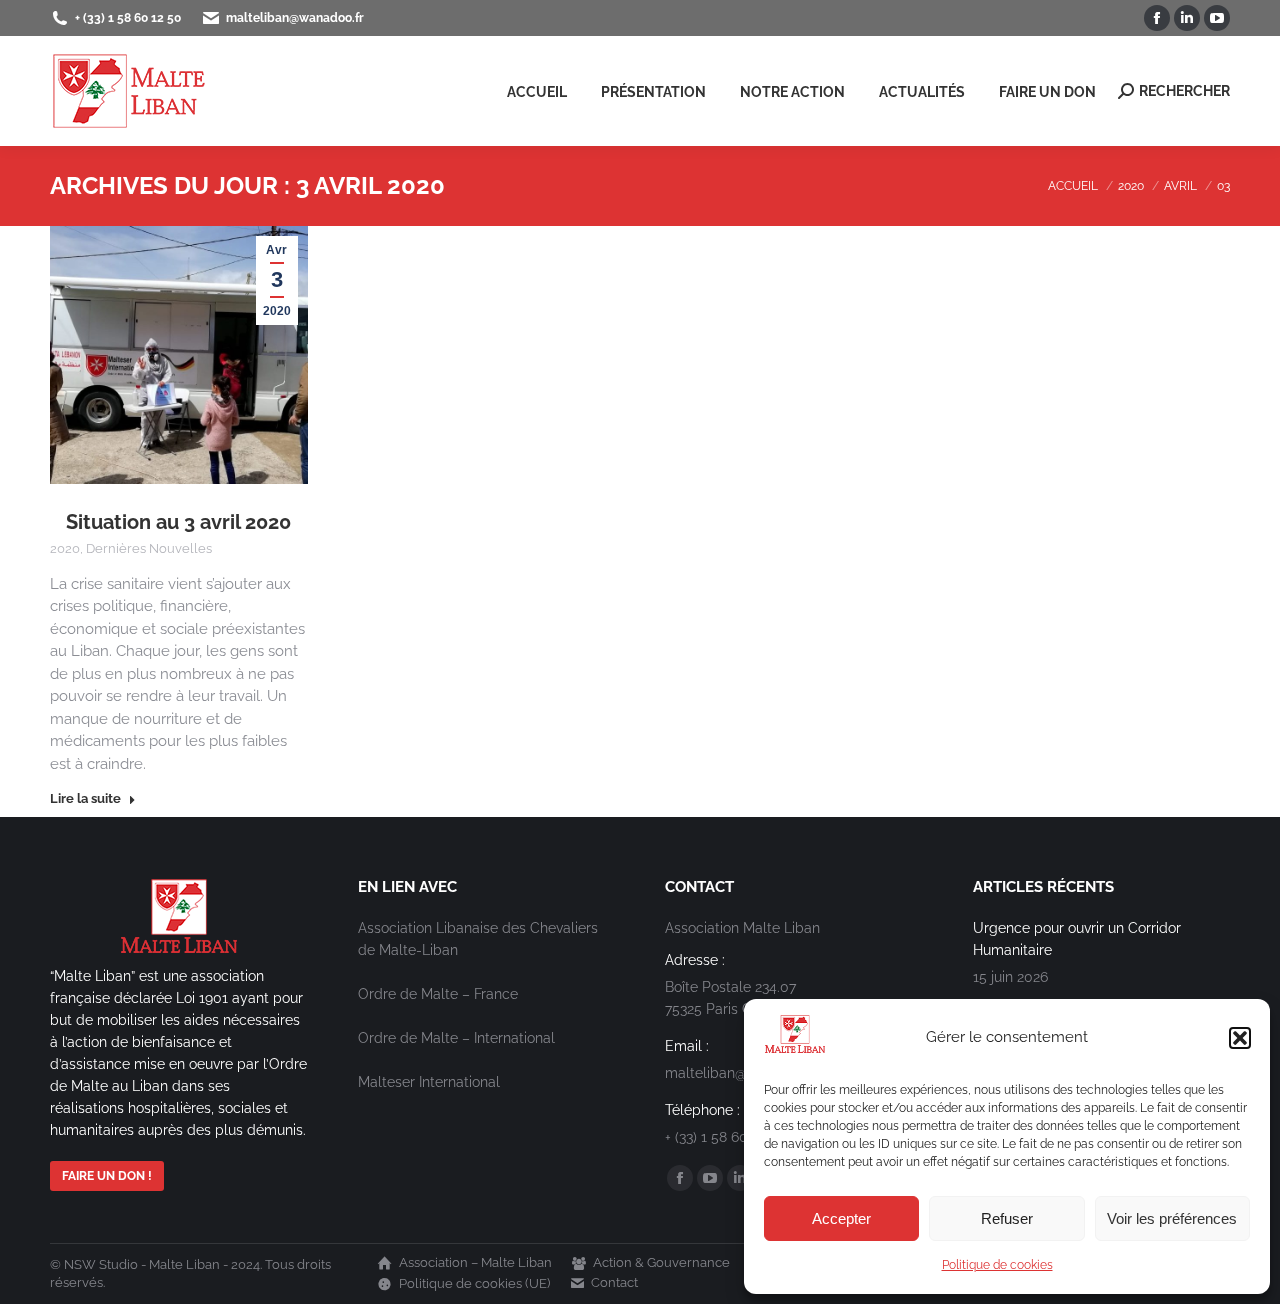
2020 (65, 548)
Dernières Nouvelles (149, 548)
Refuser (1007, 1218)
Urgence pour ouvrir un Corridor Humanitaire (1077, 939)
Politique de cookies (997, 1265)
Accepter (841, 1218)
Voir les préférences (1172, 1218)
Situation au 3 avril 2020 (178, 522)
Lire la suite (85, 798)
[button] (1240, 1038)
